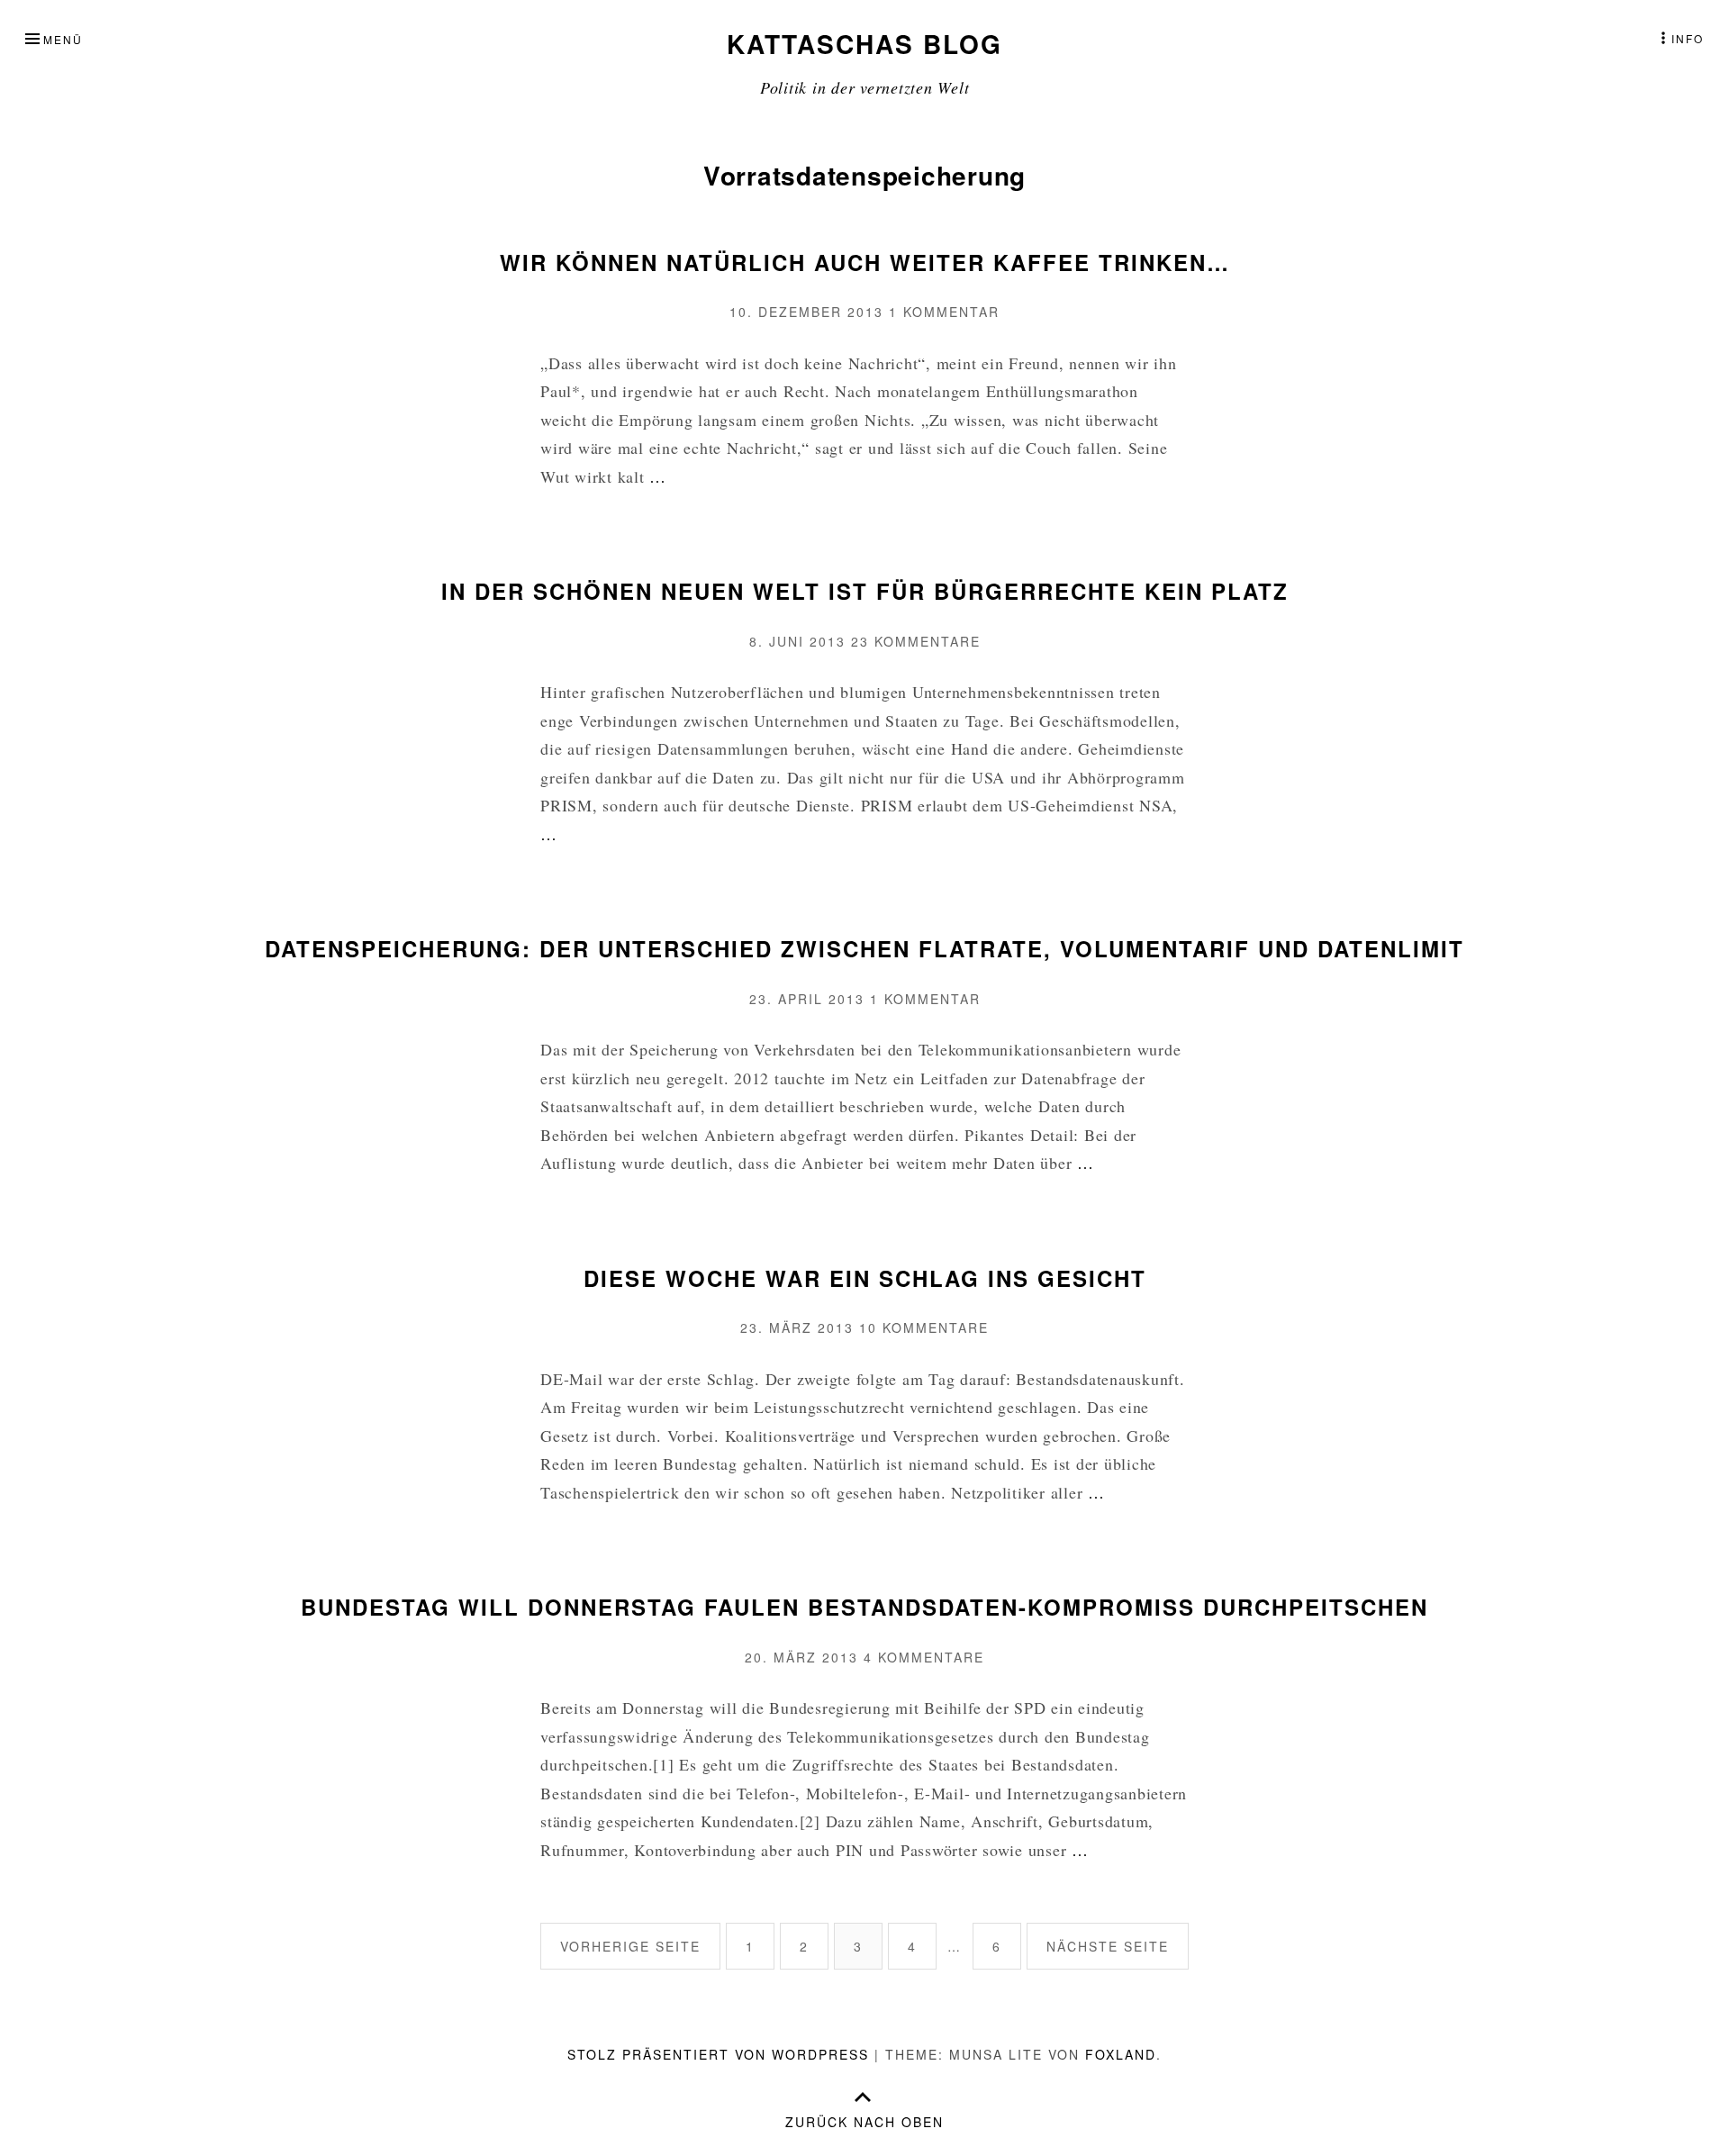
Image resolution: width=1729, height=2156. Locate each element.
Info (1688, 38)
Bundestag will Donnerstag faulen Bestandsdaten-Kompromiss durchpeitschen (864, 1607)
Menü (63, 39)
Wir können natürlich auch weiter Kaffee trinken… (865, 262)
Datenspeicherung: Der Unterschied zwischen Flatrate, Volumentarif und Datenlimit (864, 948)
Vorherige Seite (630, 1946)
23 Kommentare (916, 641)
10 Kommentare (924, 1327)
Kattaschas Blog (864, 44)
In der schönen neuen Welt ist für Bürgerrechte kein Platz (865, 591)
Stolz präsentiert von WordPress (718, 2054)
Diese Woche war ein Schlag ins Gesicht (865, 1278)
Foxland (1121, 2054)
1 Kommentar (944, 312)
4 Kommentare (924, 1657)
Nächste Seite (1108, 1946)
